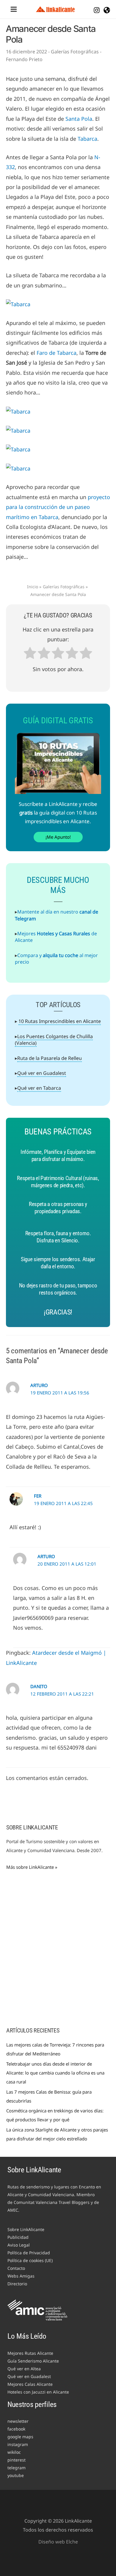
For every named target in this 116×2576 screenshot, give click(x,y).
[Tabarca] (18, 304)
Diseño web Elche (58, 2542)
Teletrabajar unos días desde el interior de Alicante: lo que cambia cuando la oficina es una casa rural (55, 2073)
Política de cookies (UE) (30, 2260)
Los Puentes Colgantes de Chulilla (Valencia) (54, 1040)
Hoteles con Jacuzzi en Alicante (38, 2392)
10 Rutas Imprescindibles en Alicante (60, 1021)
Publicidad (18, 2237)
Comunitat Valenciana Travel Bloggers (52, 2202)
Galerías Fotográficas (75, 52)
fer (38, 1496)
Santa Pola (79, 119)
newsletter (18, 2421)
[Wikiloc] (107, 10)
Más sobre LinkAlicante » (32, 1867)
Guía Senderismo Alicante (33, 2361)
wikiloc (14, 2452)
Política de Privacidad (29, 2253)
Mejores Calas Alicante (30, 2384)
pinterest (17, 2460)
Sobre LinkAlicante (26, 2229)
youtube (16, 2475)
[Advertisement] (58, 1953)
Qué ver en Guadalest (42, 1073)
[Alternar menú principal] (14, 9)
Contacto (16, 2268)
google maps (20, 2437)
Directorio (17, 2284)
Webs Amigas (21, 2276)
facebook (16, 2429)
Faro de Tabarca (57, 353)
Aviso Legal (19, 2245)
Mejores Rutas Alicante (30, 2353)
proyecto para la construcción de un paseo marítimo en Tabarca (58, 507)
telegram (17, 2468)
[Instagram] (97, 10)
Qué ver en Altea (24, 2369)
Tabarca (87, 139)
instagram (18, 2444)
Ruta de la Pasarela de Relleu (50, 1058)
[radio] (30, 654)
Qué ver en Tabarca (39, 1088)
